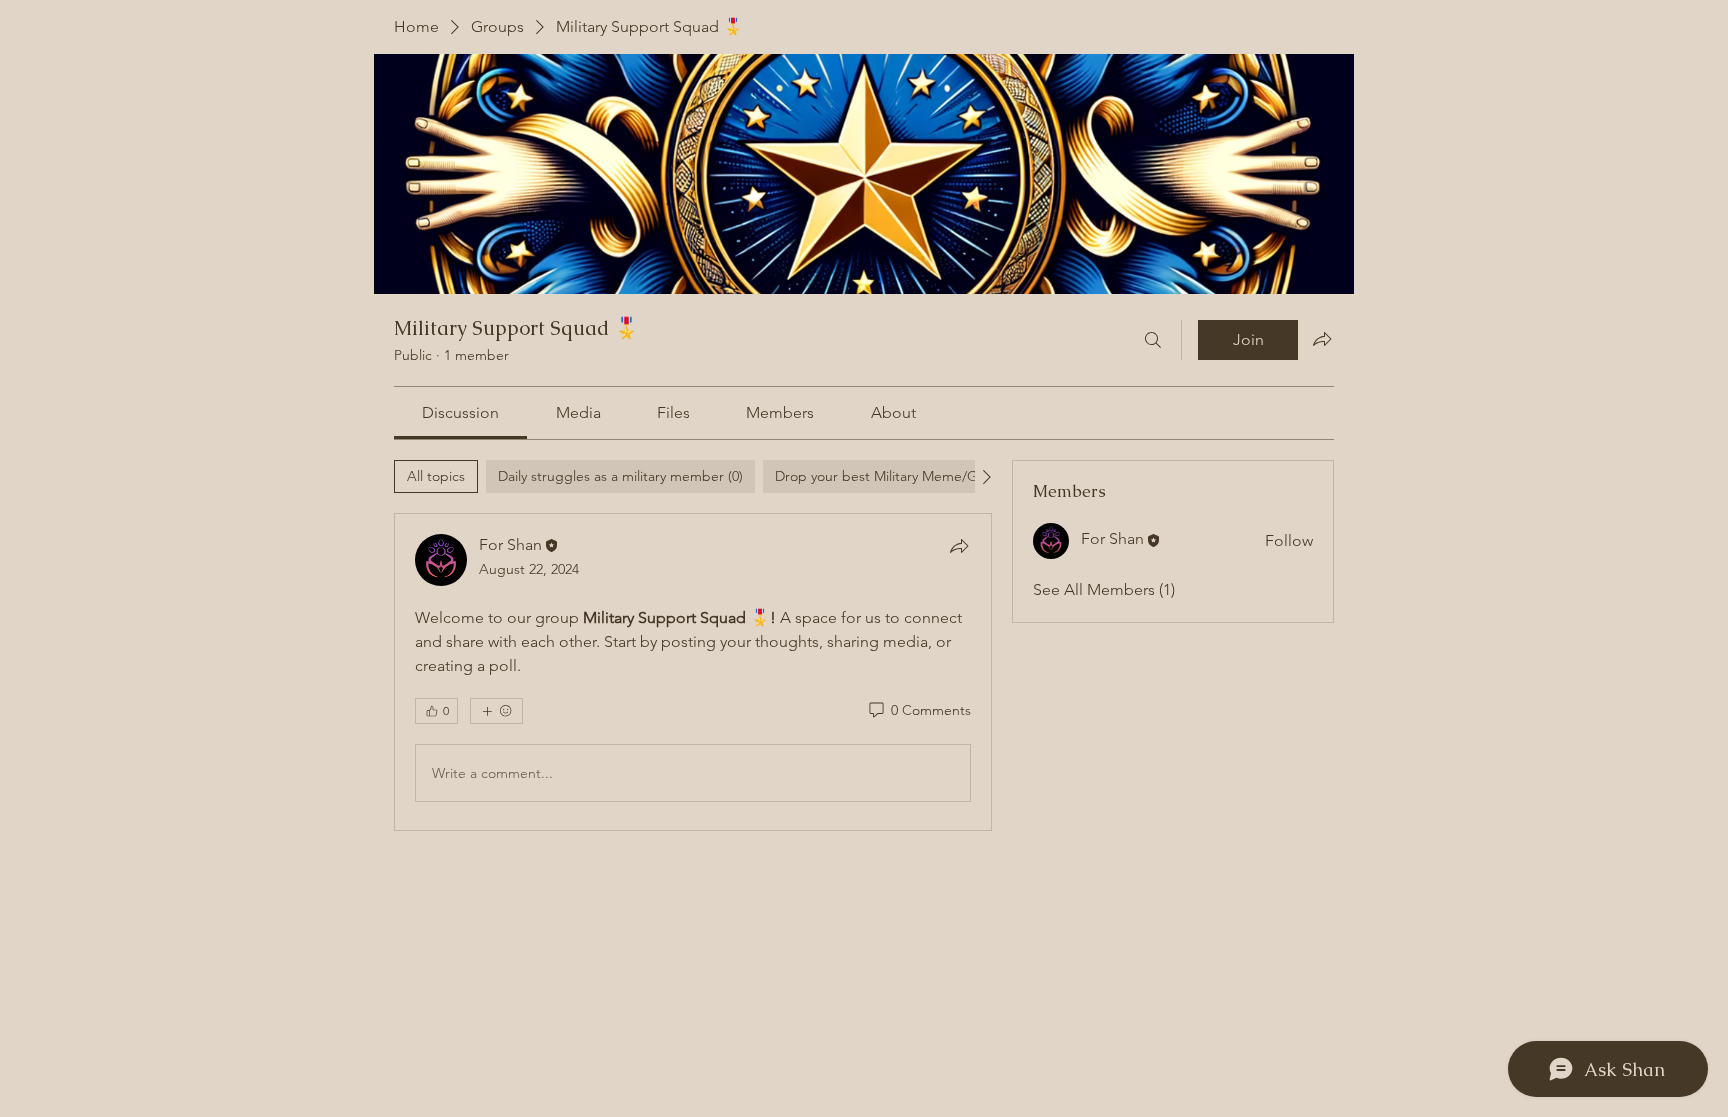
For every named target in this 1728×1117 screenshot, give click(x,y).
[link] (460, 412)
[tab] (436, 476)
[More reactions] (496, 711)
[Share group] (1322, 339)
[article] (693, 672)
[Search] (1153, 340)
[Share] (959, 546)
